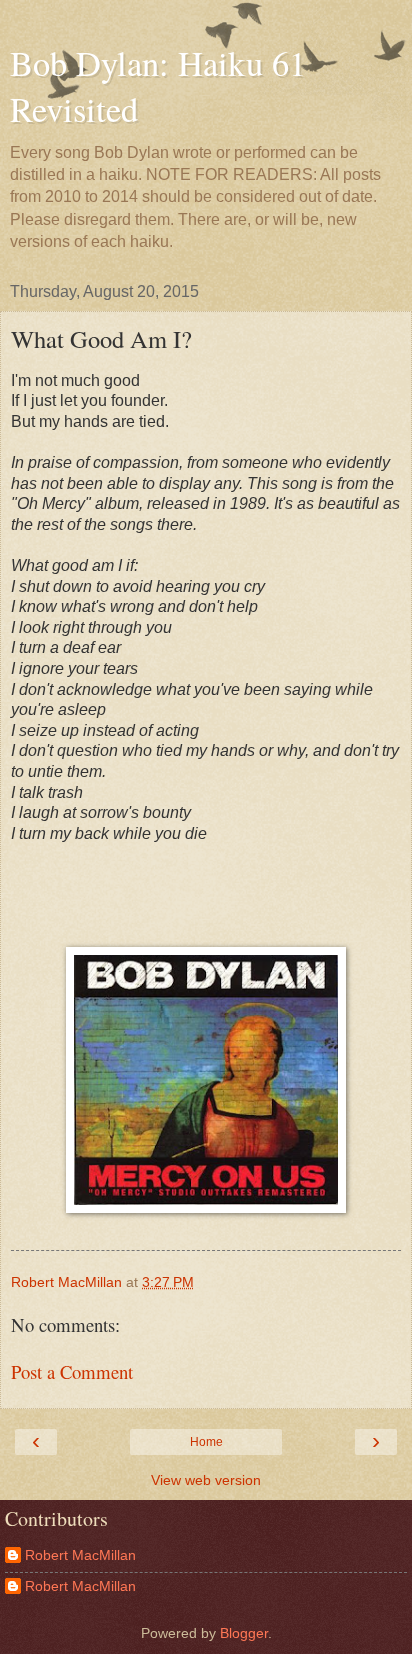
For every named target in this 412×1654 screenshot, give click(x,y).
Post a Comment (72, 1371)
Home (206, 1442)
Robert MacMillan (80, 1555)
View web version (206, 1480)
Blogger (244, 1633)
